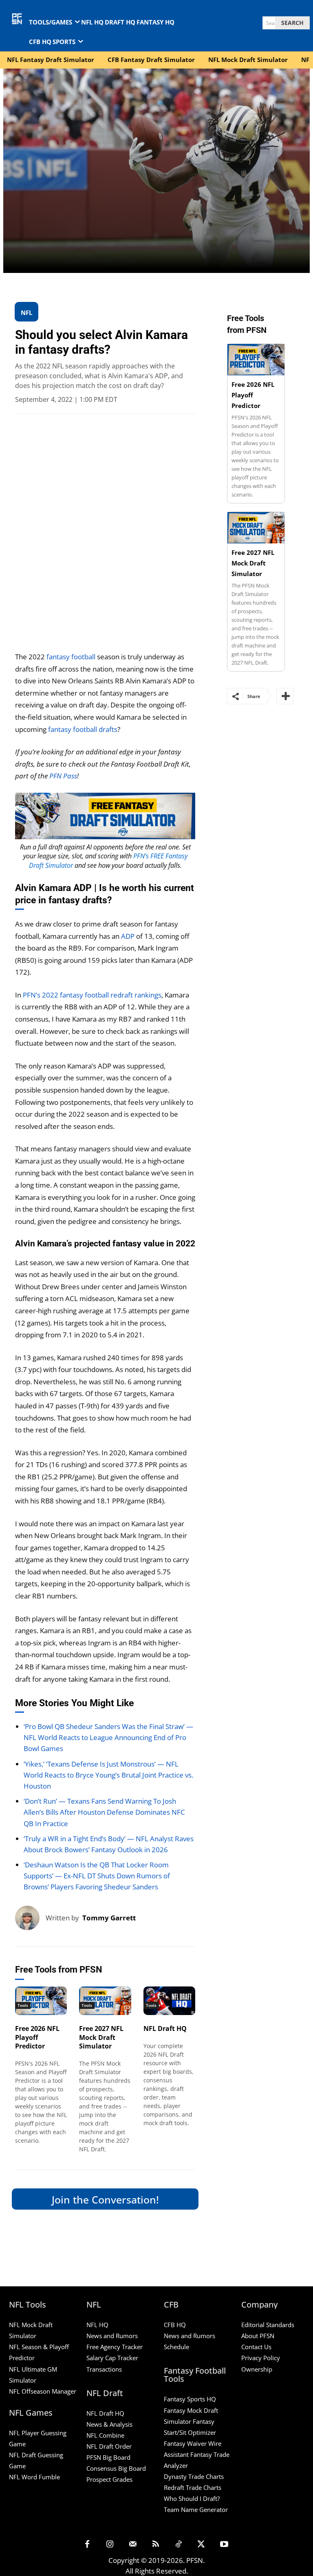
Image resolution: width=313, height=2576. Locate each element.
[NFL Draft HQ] (170, 2001)
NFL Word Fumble (34, 2477)
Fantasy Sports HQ (190, 2399)
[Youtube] (224, 2545)
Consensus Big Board (116, 2468)
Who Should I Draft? (192, 2498)
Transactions (104, 2369)
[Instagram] (110, 2545)
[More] (285, 696)
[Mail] (133, 2545)
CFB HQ (175, 2325)
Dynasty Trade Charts (194, 2476)
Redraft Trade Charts (193, 2487)
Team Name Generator (196, 2509)
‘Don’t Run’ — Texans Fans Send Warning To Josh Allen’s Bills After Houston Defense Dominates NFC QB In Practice (104, 1812)
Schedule (176, 2347)
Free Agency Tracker (115, 2347)
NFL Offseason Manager (43, 2391)
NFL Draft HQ (165, 2028)
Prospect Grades (109, 2479)
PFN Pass (63, 776)
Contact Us (256, 2347)
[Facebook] (87, 2545)
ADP (128, 936)
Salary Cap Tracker (112, 2358)
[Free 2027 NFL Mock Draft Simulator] (105, 2001)
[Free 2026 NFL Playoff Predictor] (41, 2001)
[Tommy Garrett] (30, 1918)
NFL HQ (97, 2325)
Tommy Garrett (109, 1918)
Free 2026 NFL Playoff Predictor (37, 2037)
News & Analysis (109, 2424)
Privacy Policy (261, 2358)
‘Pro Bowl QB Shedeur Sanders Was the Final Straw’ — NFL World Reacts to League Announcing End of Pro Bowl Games (108, 1737)
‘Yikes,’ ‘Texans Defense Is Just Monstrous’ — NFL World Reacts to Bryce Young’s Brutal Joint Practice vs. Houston (108, 1775)
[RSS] (156, 2545)
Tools (23, 2005)
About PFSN (258, 2336)
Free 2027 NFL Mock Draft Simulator (101, 2037)
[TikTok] (179, 2545)
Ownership (257, 2369)
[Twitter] (201, 2545)
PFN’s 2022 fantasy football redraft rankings (92, 995)
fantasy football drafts (83, 729)
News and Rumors (112, 2336)
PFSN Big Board (108, 2457)
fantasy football (71, 657)
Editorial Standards (268, 2325)
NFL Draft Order (109, 2446)
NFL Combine (105, 2435)
